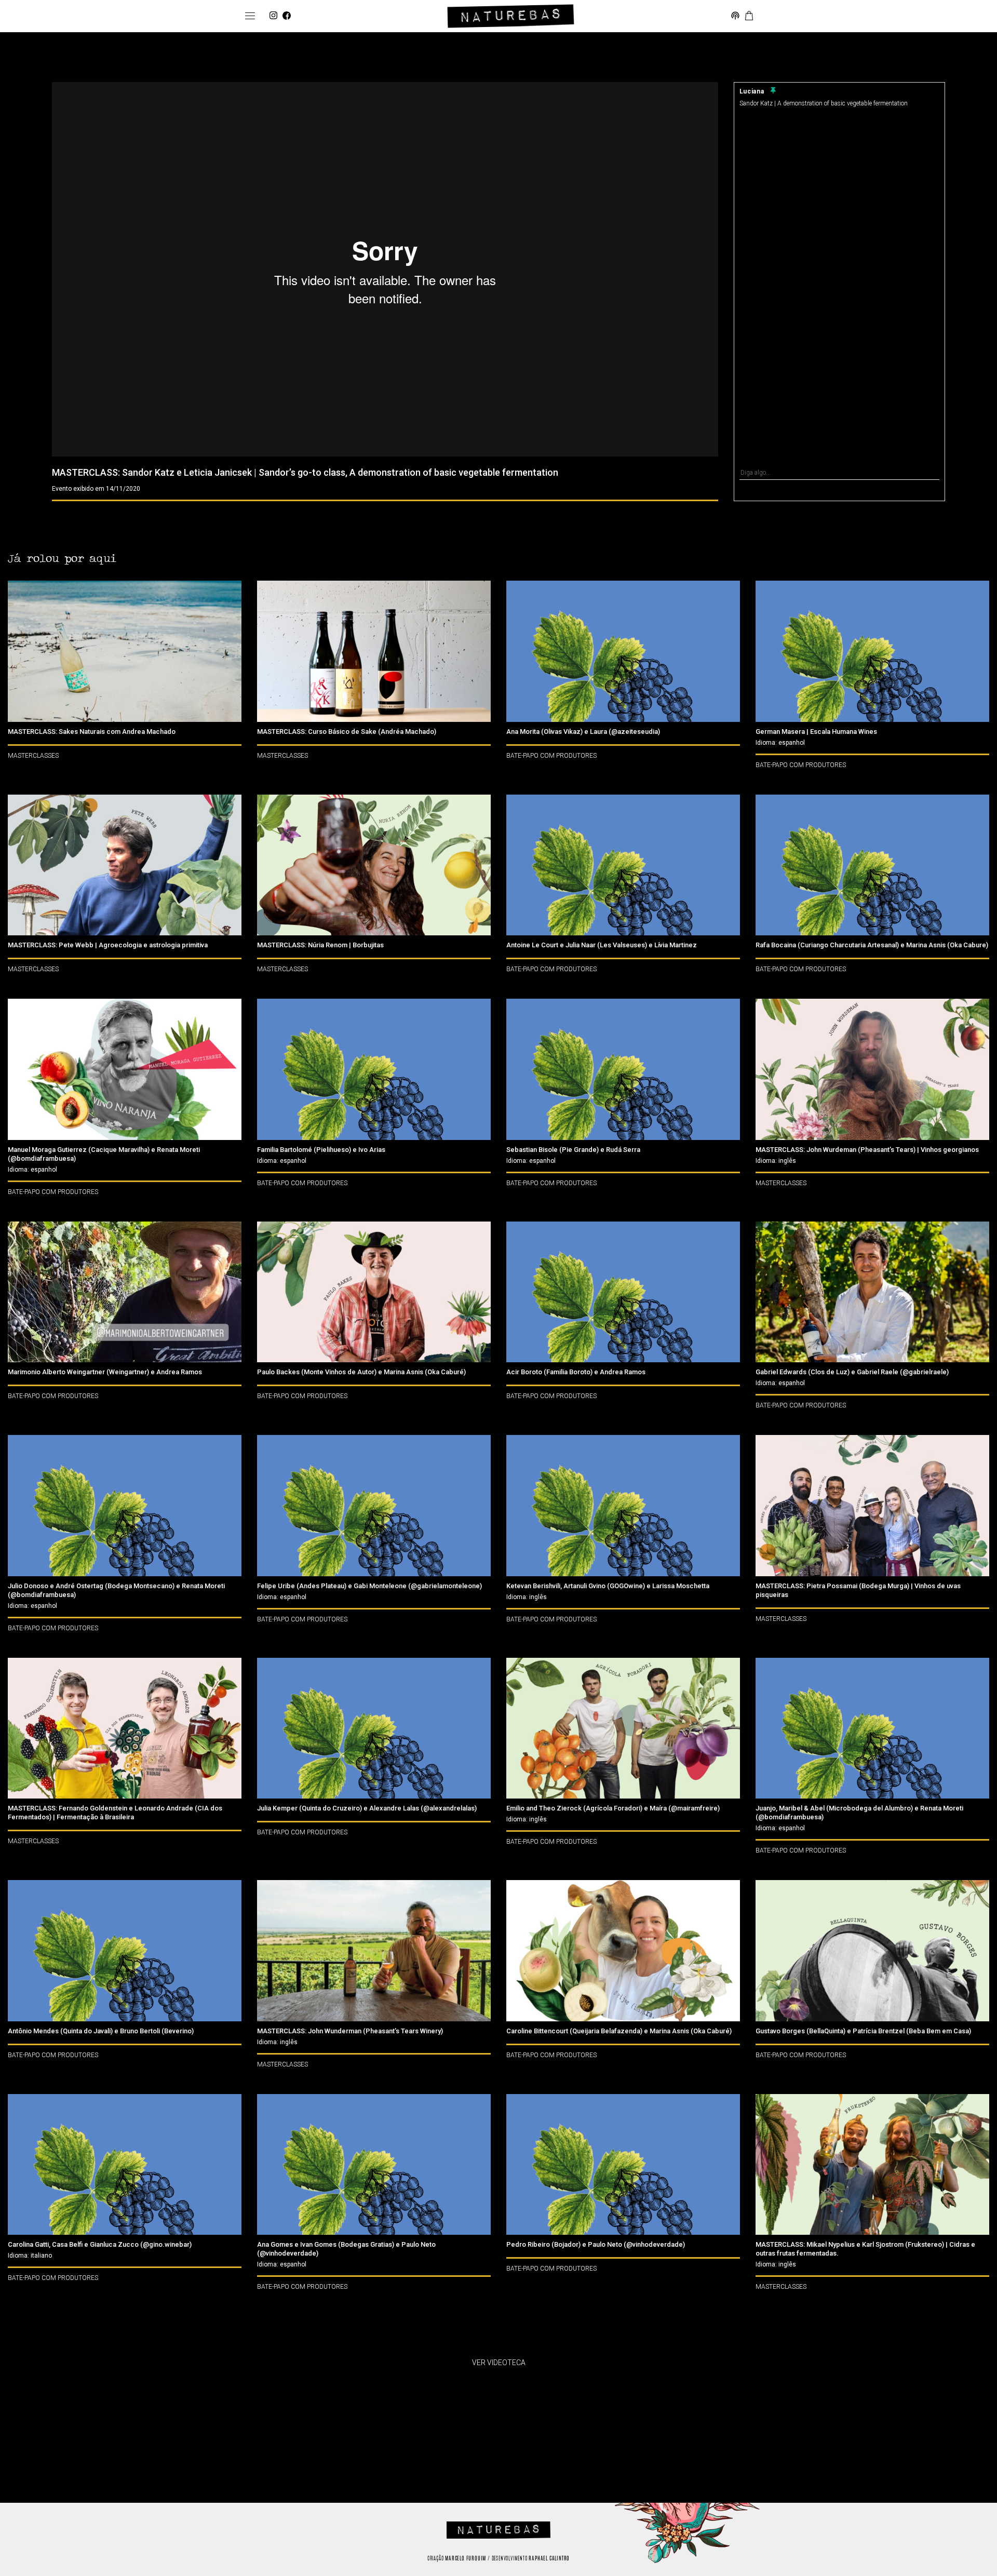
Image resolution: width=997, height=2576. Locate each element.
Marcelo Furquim (466, 2559)
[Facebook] (287, 16)
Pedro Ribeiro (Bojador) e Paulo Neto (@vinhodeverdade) (596, 2244)
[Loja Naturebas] (749, 16)
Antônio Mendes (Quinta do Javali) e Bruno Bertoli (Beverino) (101, 2031)
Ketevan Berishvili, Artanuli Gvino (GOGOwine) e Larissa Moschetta (608, 1586)
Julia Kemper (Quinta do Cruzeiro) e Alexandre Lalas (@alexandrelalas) (367, 1808)
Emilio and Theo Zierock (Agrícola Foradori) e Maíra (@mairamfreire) (613, 1808)
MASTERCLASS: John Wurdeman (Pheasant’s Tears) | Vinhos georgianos (867, 1150)
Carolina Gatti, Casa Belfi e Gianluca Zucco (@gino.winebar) (100, 2244)
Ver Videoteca (499, 2363)
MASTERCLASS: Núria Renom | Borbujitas (320, 945)
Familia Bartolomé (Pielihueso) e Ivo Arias (321, 1150)
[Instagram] (273, 16)
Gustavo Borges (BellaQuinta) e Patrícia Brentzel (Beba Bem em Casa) (863, 2031)
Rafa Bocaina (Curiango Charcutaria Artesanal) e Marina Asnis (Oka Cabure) (872, 945)
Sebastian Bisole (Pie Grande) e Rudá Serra (573, 1150)
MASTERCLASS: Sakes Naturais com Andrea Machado (92, 732)
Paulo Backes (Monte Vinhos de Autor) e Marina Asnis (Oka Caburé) (361, 1372)
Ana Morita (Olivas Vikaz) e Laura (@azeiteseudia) (583, 732)
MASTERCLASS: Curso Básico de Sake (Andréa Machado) (347, 732)
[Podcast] (735, 16)
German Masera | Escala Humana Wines (816, 732)
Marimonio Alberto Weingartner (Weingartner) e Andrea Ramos (105, 1372)
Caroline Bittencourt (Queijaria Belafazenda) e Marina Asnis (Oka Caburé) (619, 2031)
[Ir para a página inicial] (511, 16)
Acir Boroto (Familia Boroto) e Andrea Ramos (576, 1372)
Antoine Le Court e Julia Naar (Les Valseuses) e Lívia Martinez (602, 945)
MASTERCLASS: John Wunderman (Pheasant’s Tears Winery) (350, 2031)
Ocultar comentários (839, 493)
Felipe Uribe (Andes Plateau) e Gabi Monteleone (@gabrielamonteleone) (369, 1586)
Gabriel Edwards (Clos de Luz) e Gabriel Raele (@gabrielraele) (852, 1372)
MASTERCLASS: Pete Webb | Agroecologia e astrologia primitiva (108, 945)
